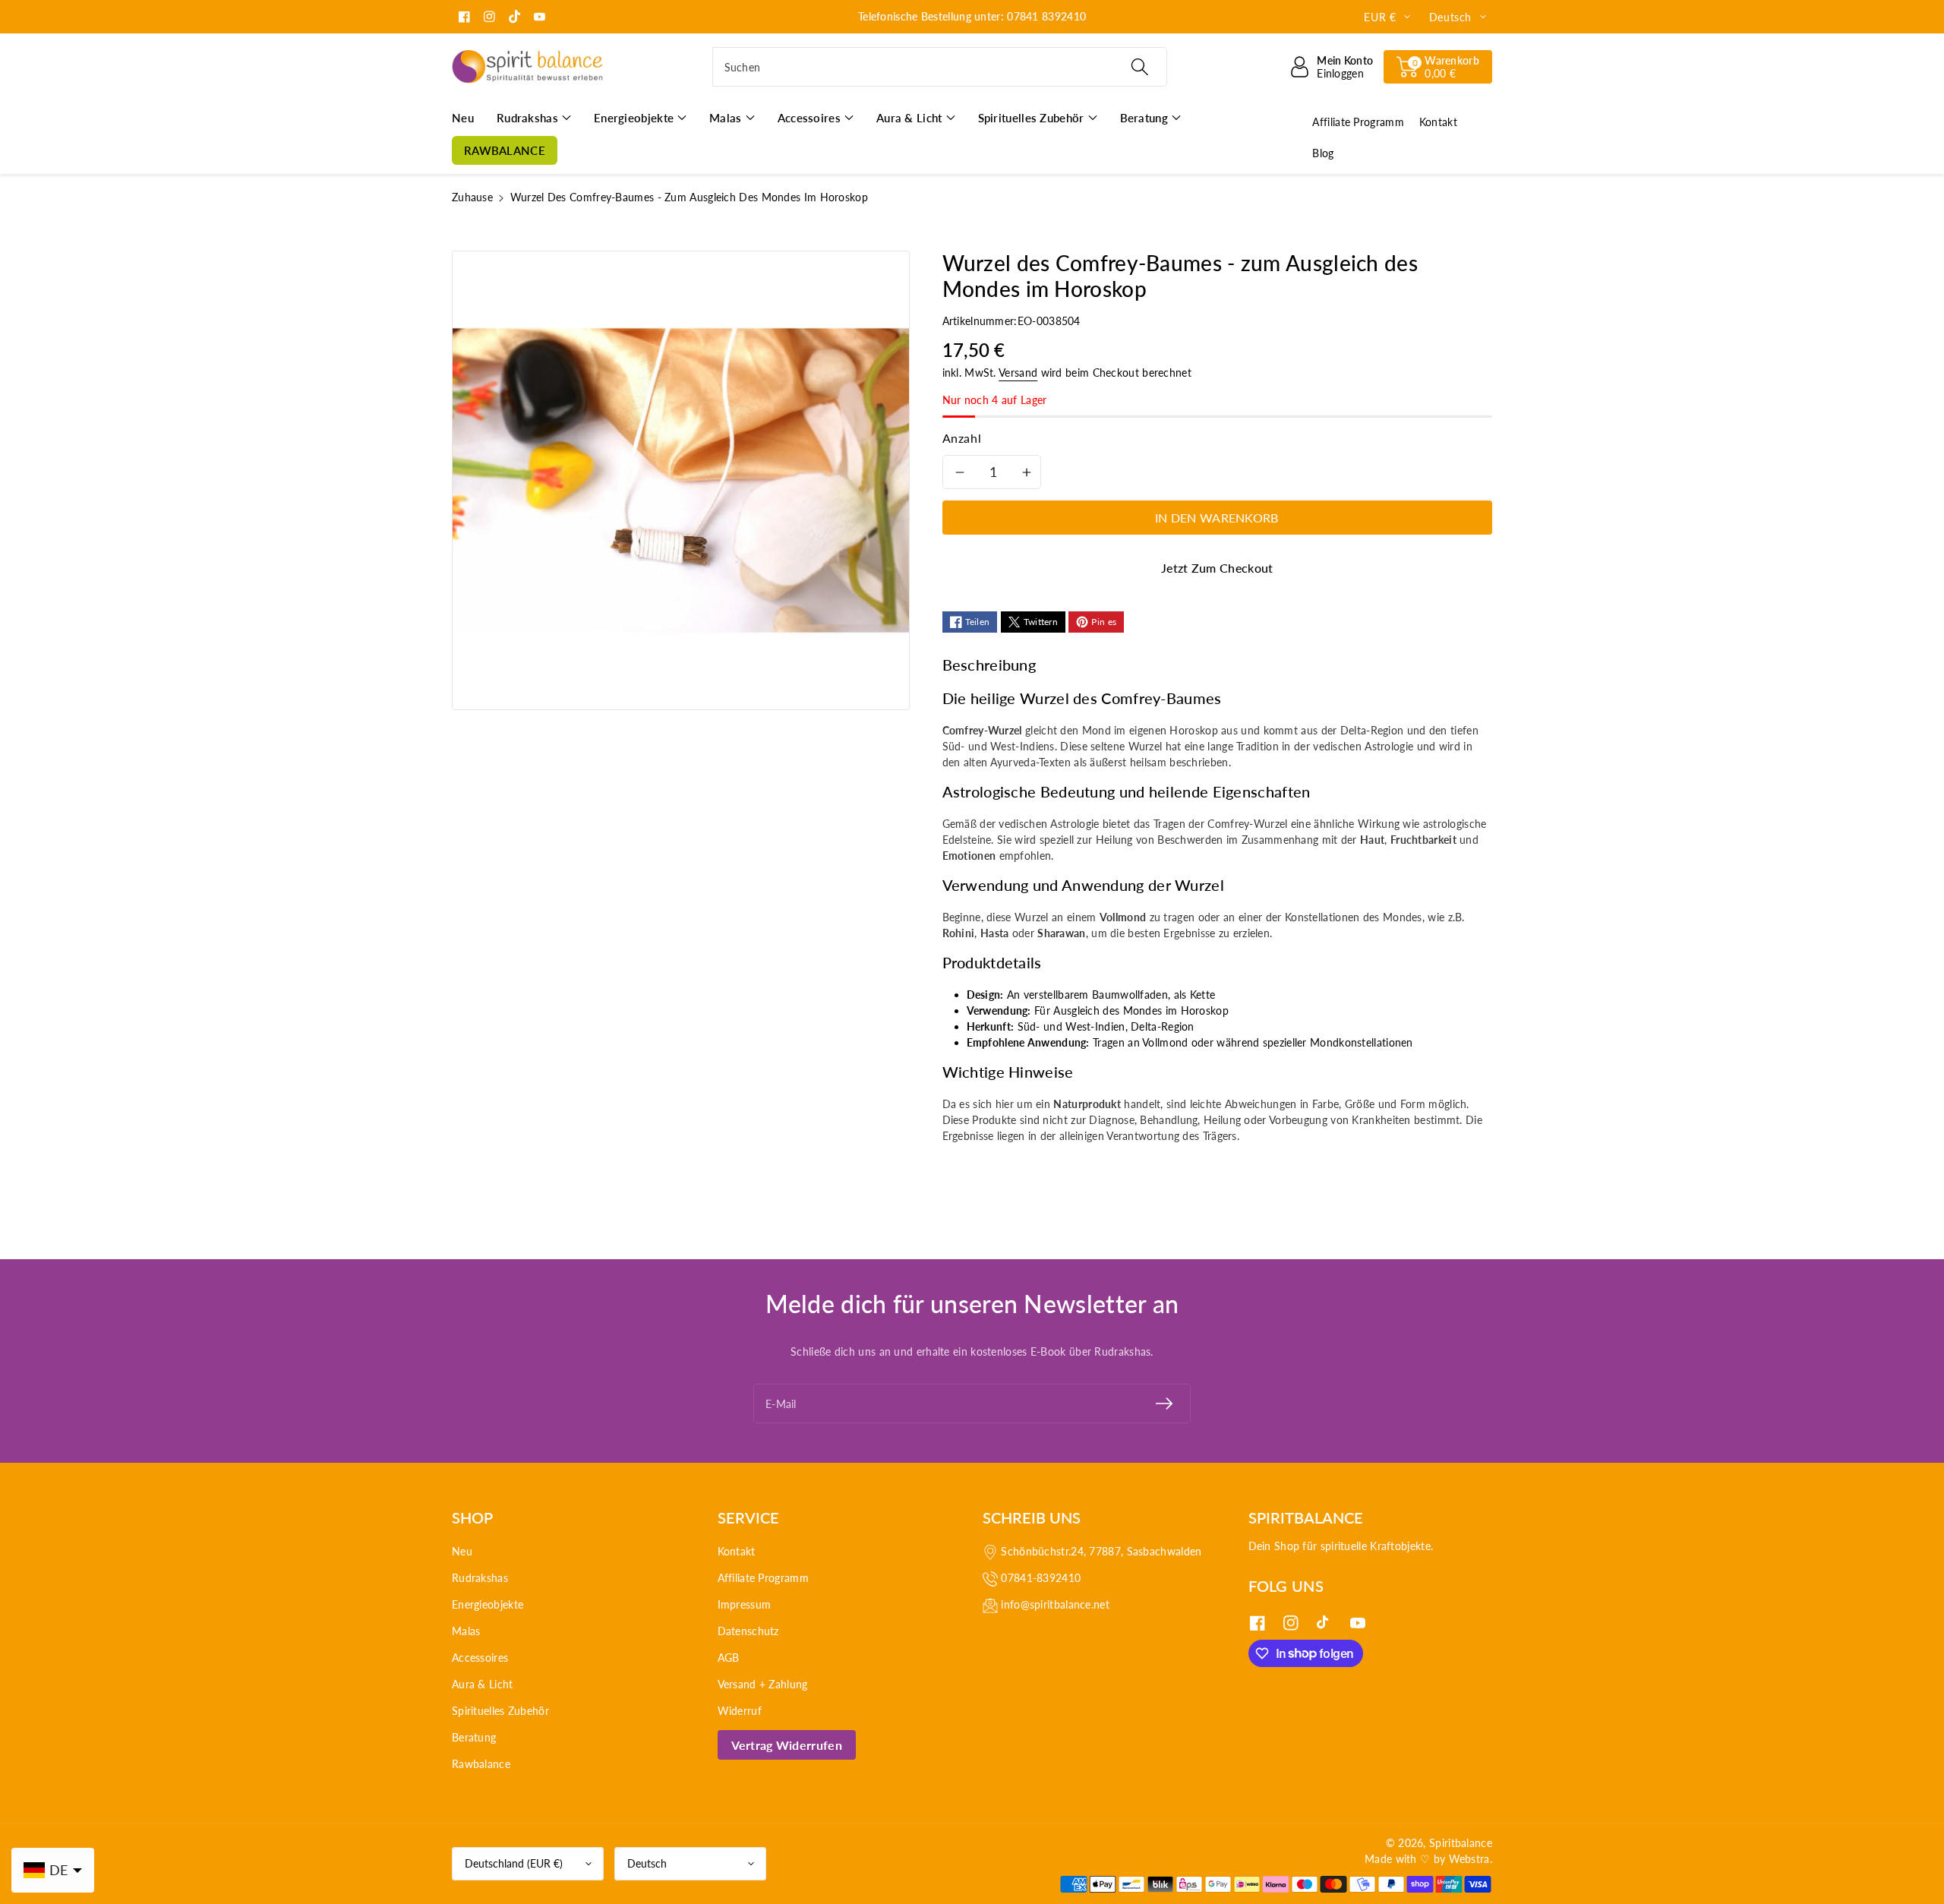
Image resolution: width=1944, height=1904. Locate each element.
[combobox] (940, 67)
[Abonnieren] (1164, 1404)
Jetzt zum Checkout (1217, 568)
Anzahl (962, 438)
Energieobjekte (488, 1604)
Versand (1018, 373)
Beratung (474, 1737)
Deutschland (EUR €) (514, 1863)
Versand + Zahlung (763, 1684)
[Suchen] (1139, 67)
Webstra (1469, 1859)
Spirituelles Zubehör (500, 1711)
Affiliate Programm (763, 1578)
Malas (466, 1631)
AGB (729, 1658)
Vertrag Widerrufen (787, 1745)
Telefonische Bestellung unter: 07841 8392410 (972, 16)
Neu (462, 1551)
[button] (1438, 67)
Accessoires (480, 1658)
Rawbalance (481, 1764)
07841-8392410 (1041, 1578)
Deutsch (647, 1863)
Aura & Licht (483, 1684)
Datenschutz (748, 1631)
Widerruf (740, 1711)
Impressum (745, 1604)
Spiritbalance (1461, 1843)
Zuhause (472, 197)
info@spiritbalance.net (1055, 1604)
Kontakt (737, 1551)
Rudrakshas (480, 1578)
